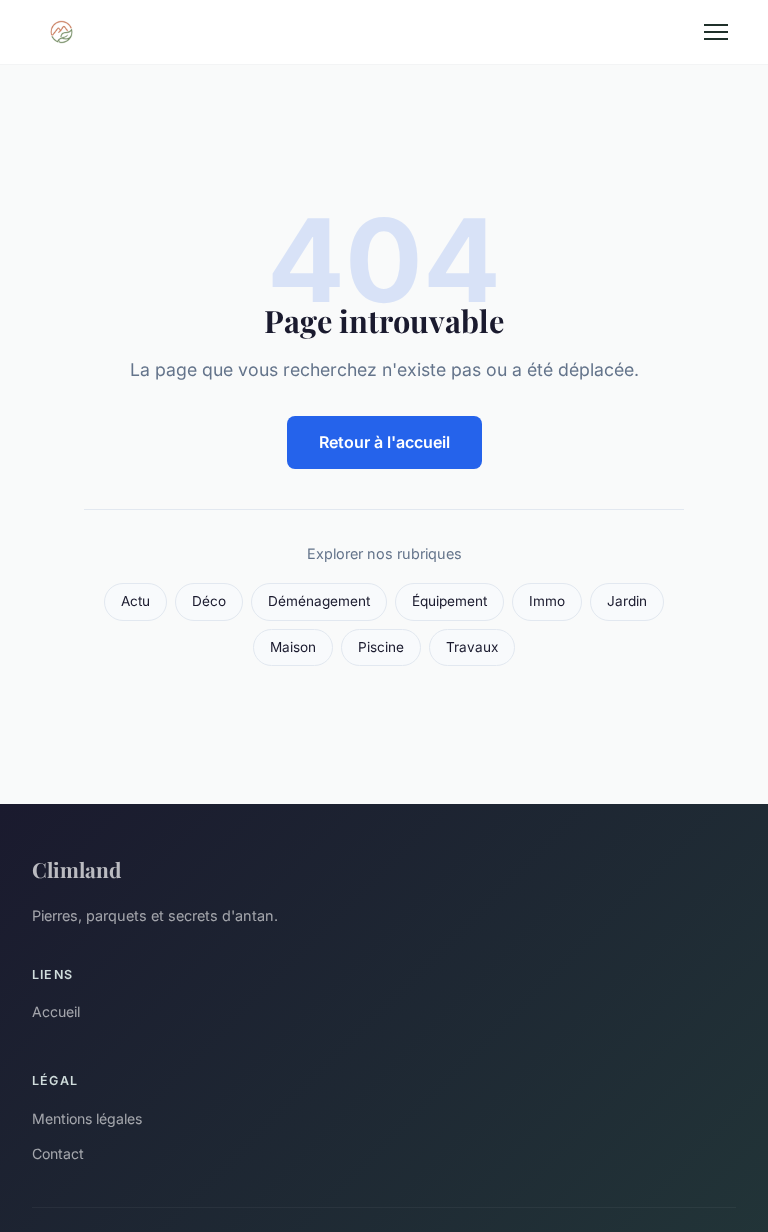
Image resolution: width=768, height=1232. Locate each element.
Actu (135, 601)
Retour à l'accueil (384, 442)
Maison (293, 647)
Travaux (472, 647)
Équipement (449, 601)
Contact (58, 1153)
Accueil (56, 1011)
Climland (76, 869)
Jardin (627, 601)
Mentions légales (87, 1118)
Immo (547, 601)
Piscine (381, 647)
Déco (209, 601)
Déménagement (319, 601)
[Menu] (716, 32)
